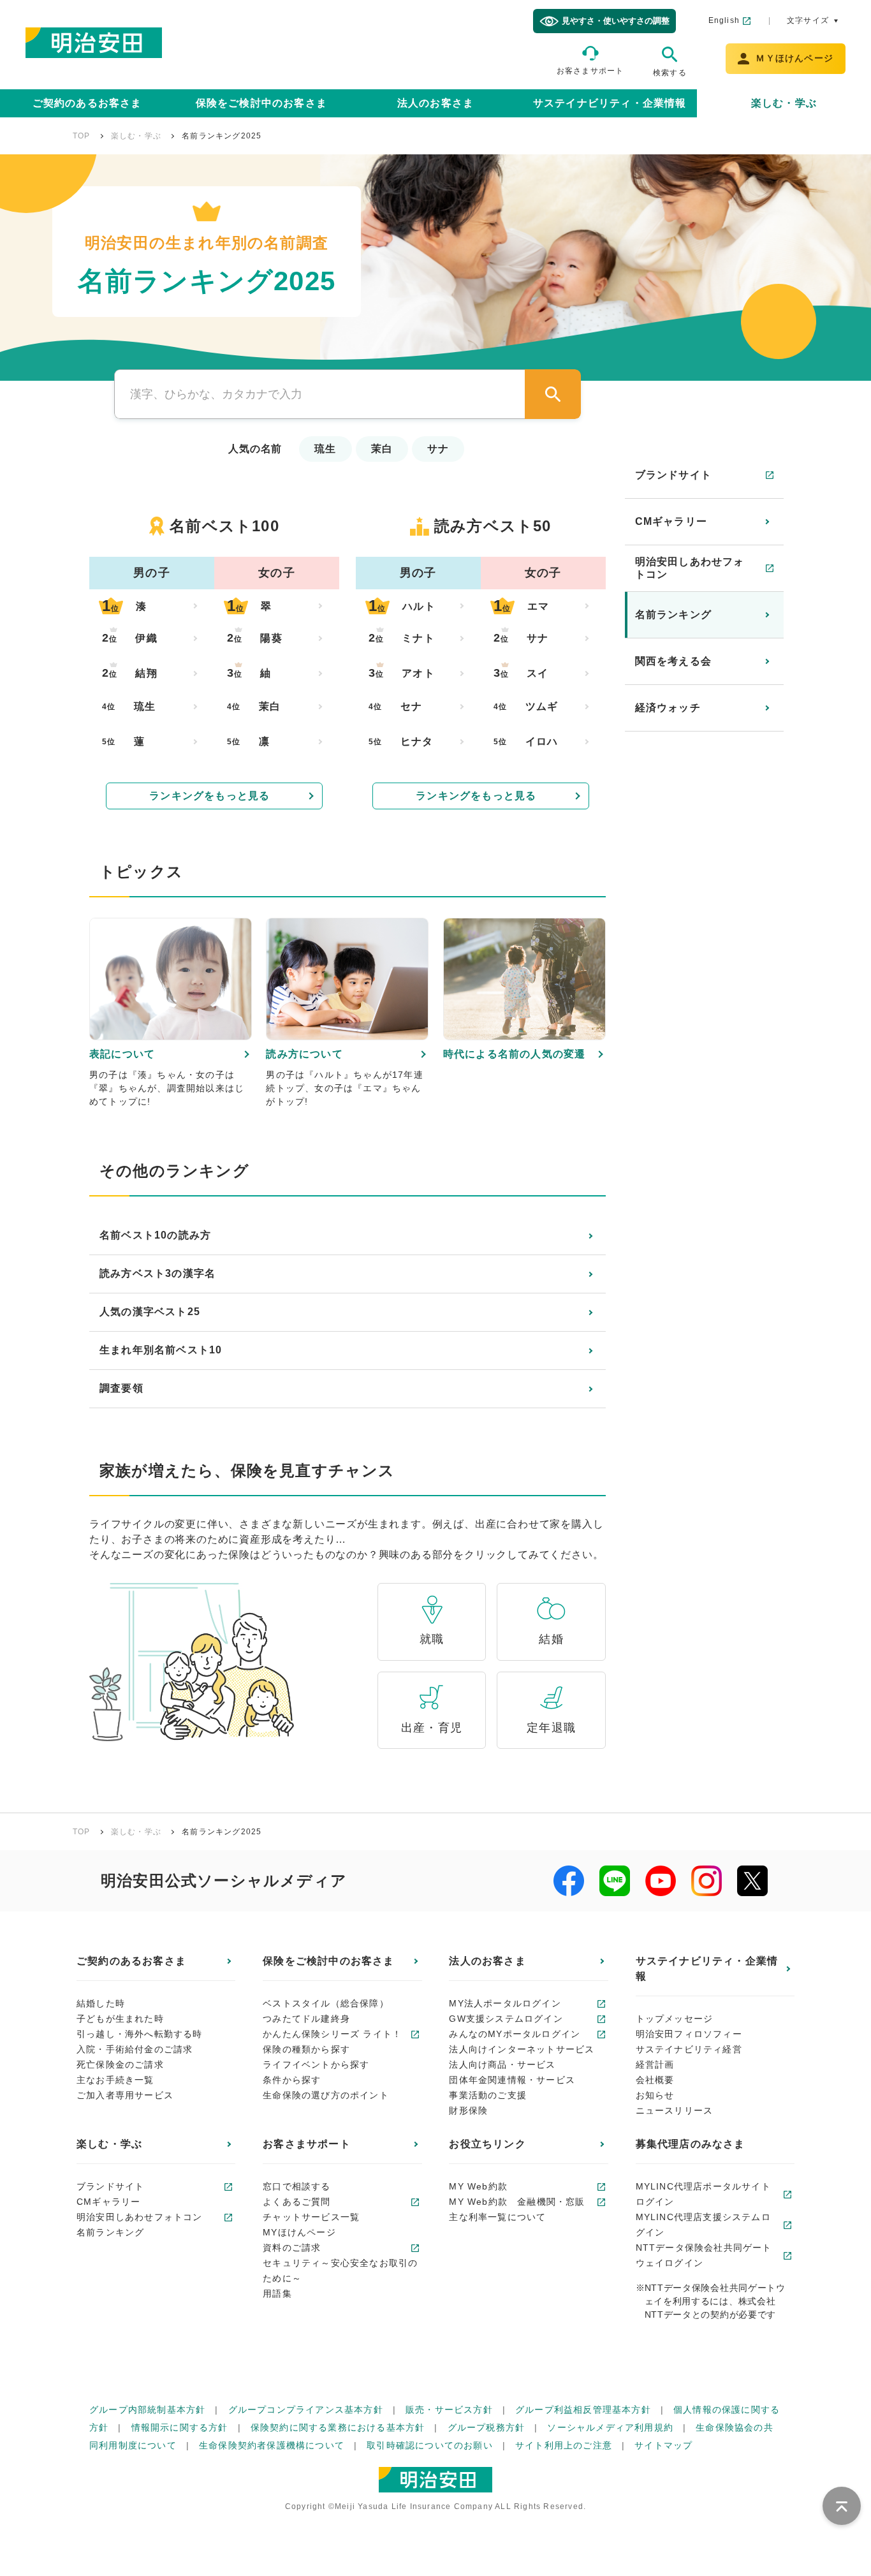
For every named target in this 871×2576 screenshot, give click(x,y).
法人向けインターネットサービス (522, 2049)
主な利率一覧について (497, 2217)
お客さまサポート (590, 71)
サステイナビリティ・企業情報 (610, 103)
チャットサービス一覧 (311, 2217)
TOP (82, 136)
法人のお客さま (435, 103)
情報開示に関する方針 (180, 2427)
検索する (670, 73)
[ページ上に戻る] (842, 2506)
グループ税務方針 (487, 2427)
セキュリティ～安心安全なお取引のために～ (340, 2271)
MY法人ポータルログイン (505, 2003)
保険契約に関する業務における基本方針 (338, 2427)
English (724, 20)
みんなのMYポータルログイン (515, 2034)
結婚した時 (101, 2003)
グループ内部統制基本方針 (147, 2410)
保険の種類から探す (306, 2049)
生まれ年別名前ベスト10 (161, 1350)
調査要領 (121, 1388)
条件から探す (292, 2080)
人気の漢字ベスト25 (150, 1312)
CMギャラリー (671, 521)
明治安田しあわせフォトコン (690, 568)
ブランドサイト (673, 475)
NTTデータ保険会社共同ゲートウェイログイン (704, 2255)
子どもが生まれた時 (120, 2019)
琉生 (325, 449)
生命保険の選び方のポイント (326, 2095)
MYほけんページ (299, 2232)
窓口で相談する (296, 2186)
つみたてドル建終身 (306, 2019)
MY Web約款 (478, 2186)
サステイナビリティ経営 (689, 2049)
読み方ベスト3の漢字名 (157, 1273)
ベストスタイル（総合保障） (326, 2003)
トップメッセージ (675, 2019)
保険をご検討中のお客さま (261, 103)
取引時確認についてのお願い (430, 2445)
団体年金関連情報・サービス (512, 2080)
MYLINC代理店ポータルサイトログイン (703, 2194)
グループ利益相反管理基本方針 (583, 2410)
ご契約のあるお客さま (87, 103)
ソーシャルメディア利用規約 (610, 2427)
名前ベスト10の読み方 (155, 1235)
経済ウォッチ (668, 708)
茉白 (382, 449)
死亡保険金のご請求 (120, 2064)
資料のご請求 (292, 2248)
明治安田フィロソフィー (689, 2034)
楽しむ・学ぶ (784, 103)
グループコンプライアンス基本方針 (306, 2410)
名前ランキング (673, 615)
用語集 (277, 2293)
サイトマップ (663, 2445)
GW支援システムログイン (506, 2019)
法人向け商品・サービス (502, 2064)
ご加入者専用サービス (125, 2095)
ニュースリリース (675, 2110)
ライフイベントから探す (316, 2064)
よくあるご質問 (296, 2202)
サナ (438, 449)
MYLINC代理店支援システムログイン (703, 2225)
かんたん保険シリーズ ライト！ (332, 2034)
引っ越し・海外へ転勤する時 (140, 2034)
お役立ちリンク (487, 2144)
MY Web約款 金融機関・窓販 (517, 2202)
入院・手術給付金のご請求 (135, 2049)
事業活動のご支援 (488, 2095)
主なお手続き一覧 (115, 2080)
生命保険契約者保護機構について (272, 2445)
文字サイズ (808, 20)
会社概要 (655, 2080)
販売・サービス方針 (449, 2410)
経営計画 (655, 2064)
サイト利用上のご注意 (564, 2445)
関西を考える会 (673, 661)
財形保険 (468, 2110)
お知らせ (655, 2095)
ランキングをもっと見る (209, 796)
